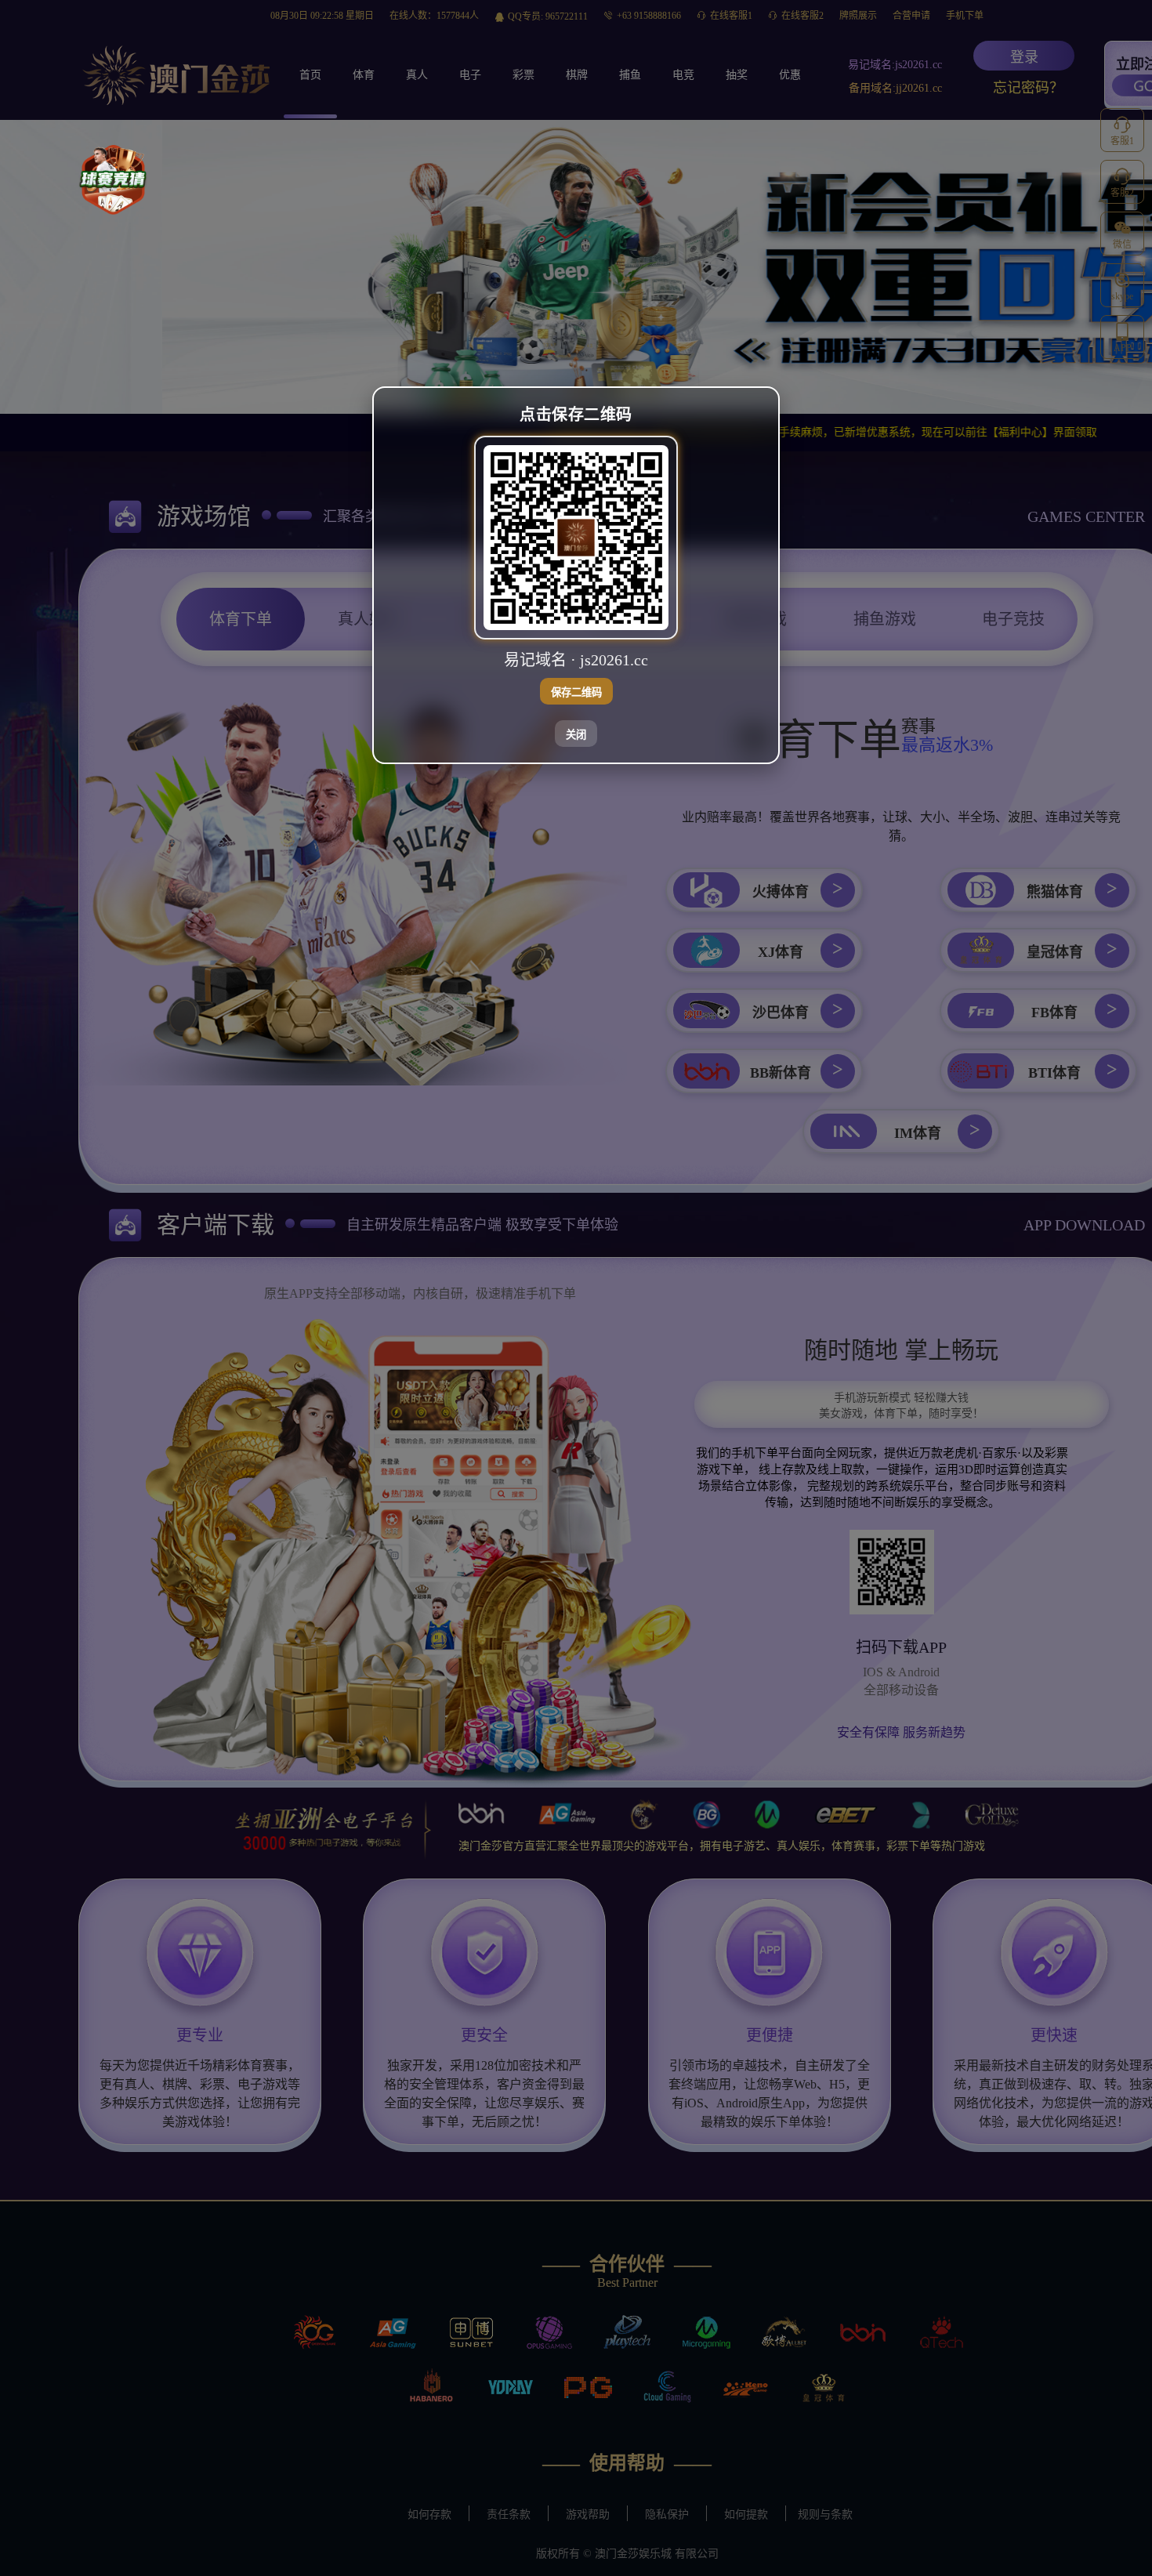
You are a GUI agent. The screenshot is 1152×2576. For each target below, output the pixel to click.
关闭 (576, 735)
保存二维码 (576, 692)
